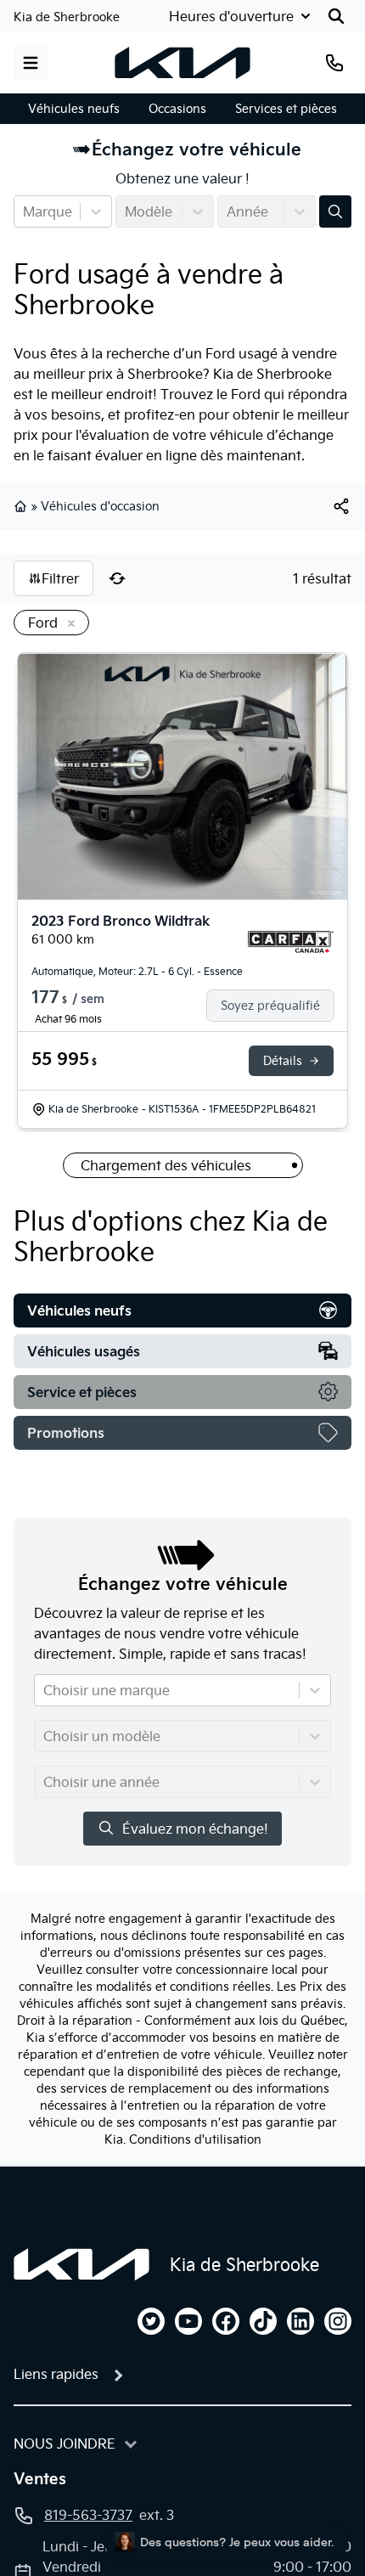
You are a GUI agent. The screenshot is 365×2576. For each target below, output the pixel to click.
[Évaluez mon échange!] (335, 211)
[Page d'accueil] (81, 2264)
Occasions (177, 109)
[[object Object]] (341, 506)
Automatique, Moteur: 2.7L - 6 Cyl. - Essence (137, 971)
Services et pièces (286, 109)
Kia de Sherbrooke (67, 17)
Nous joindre (65, 2444)
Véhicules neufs (74, 109)
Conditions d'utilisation (195, 2139)
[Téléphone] (334, 63)
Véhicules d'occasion (100, 506)
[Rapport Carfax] (291, 942)
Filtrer (60, 578)
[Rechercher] (336, 16)
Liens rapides (56, 2374)
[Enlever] (68, 624)
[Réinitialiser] (117, 578)
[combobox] (25, 211)
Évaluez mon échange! (195, 1829)
